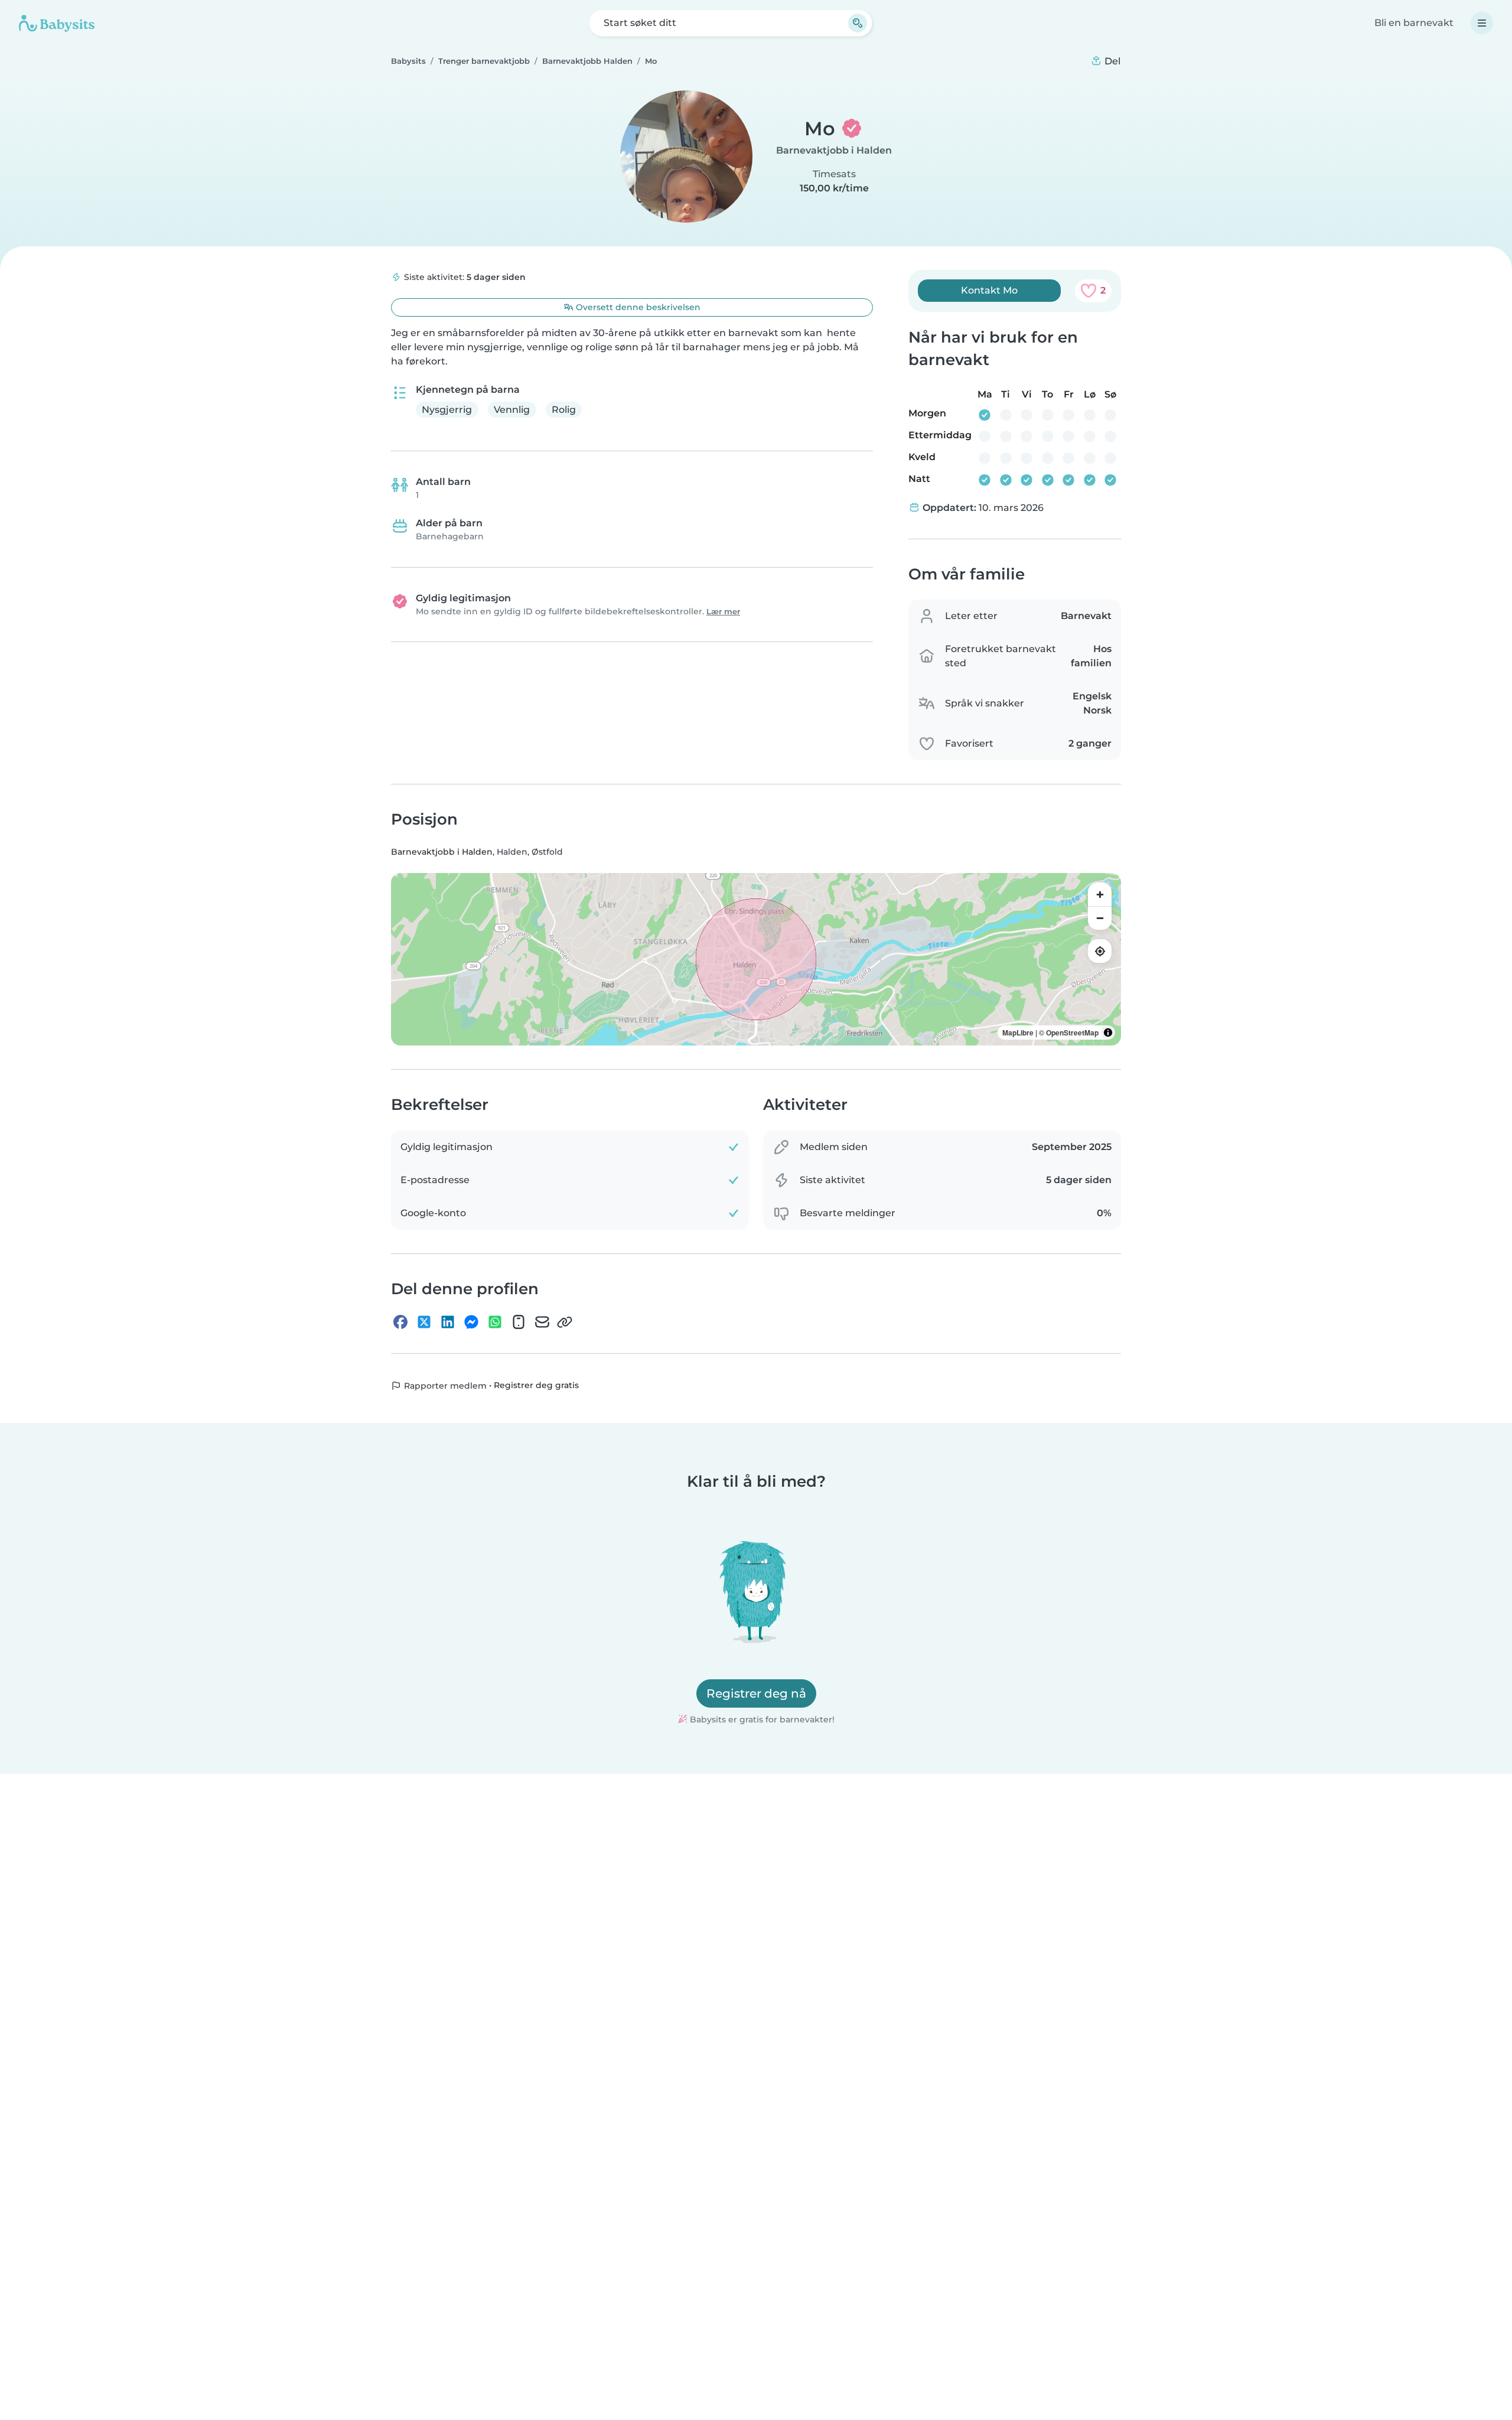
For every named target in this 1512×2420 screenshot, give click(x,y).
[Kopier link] (565, 1322)
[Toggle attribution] (1108, 1033)
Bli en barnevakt (1414, 23)
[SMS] (519, 1322)
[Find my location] (1100, 951)
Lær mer (723, 612)
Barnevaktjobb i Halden (834, 150)
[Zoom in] (1100, 894)
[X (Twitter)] (424, 1322)
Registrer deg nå (756, 1693)
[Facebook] (400, 1322)
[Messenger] (471, 1322)
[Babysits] (57, 23)
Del (1111, 61)
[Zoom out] (1100, 918)
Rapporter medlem (444, 1386)
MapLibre (1018, 1033)
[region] (756, 959)
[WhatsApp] (495, 1322)
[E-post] (542, 1322)
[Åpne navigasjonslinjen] (1482, 23)
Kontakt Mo (989, 290)
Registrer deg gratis (536, 1385)
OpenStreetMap (1072, 1033)
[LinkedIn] (448, 1322)
